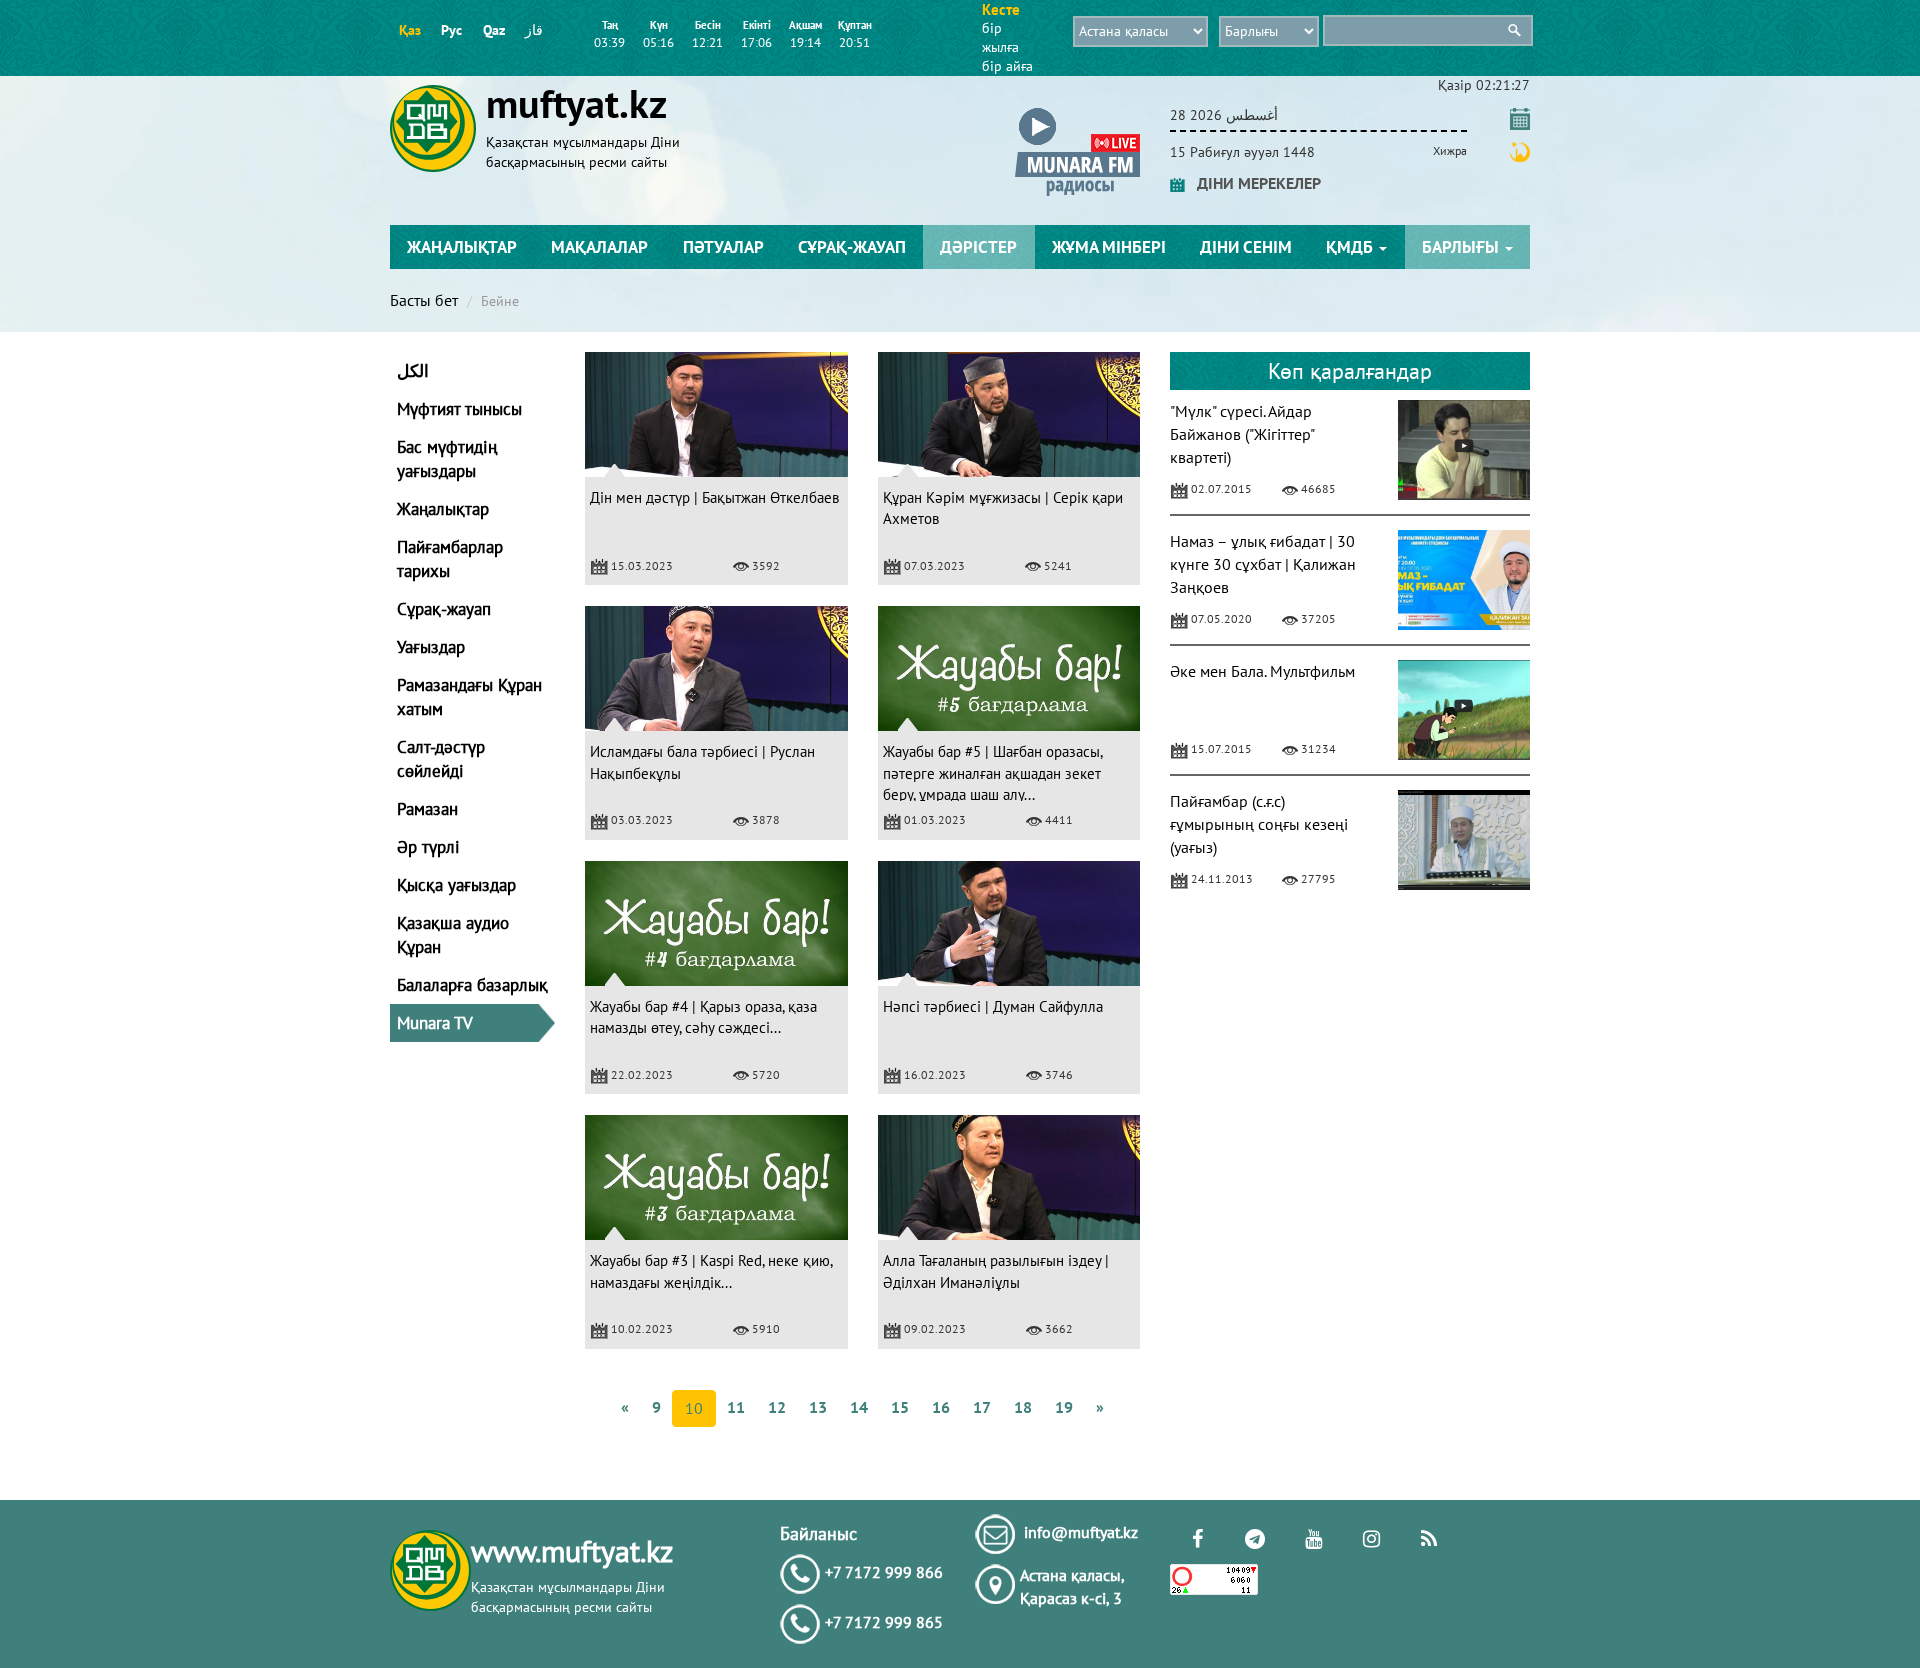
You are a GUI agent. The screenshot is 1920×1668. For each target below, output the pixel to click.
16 (941, 1407)
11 (736, 1407)
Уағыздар (431, 647)
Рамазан (427, 809)
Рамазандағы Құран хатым (469, 697)
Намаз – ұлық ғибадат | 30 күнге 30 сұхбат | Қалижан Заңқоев (1263, 564)
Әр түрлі (428, 847)
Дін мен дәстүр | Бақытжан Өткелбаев (714, 497)
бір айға (1007, 66)
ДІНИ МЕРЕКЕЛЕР (1253, 183)
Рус (451, 30)
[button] (1077, 111)
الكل (413, 371)
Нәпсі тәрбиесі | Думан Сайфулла (993, 1006)
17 (982, 1407)
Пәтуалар (723, 247)
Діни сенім (1246, 247)
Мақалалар (599, 247)
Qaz (494, 30)
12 (777, 1407)
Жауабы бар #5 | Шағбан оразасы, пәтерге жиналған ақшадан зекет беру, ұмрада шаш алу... (992, 773)
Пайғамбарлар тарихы (450, 559)
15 (900, 1407)
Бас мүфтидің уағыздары (447, 459)
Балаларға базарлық (472, 985)
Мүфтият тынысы (459, 409)
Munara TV (435, 1023)
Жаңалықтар (462, 247)
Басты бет (424, 300)
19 (1064, 1407)
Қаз (410, 30)
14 (859, 1407)
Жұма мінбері (1109, 247)
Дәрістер (978, 247)
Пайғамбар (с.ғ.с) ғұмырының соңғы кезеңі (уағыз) (1259, 824)
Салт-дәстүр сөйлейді (441, 759)
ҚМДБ (1351, 247)
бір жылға (1000, 37)
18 (1023, 1407)
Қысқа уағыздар (456, 885)
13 (818, 1407)
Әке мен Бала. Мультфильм (1262, 671)
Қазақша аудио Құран (453, 935)
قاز (534, 30)
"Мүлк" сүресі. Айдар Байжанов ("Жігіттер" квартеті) (1242, 434)
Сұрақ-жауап (852, 247)
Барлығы (1462, 247)
